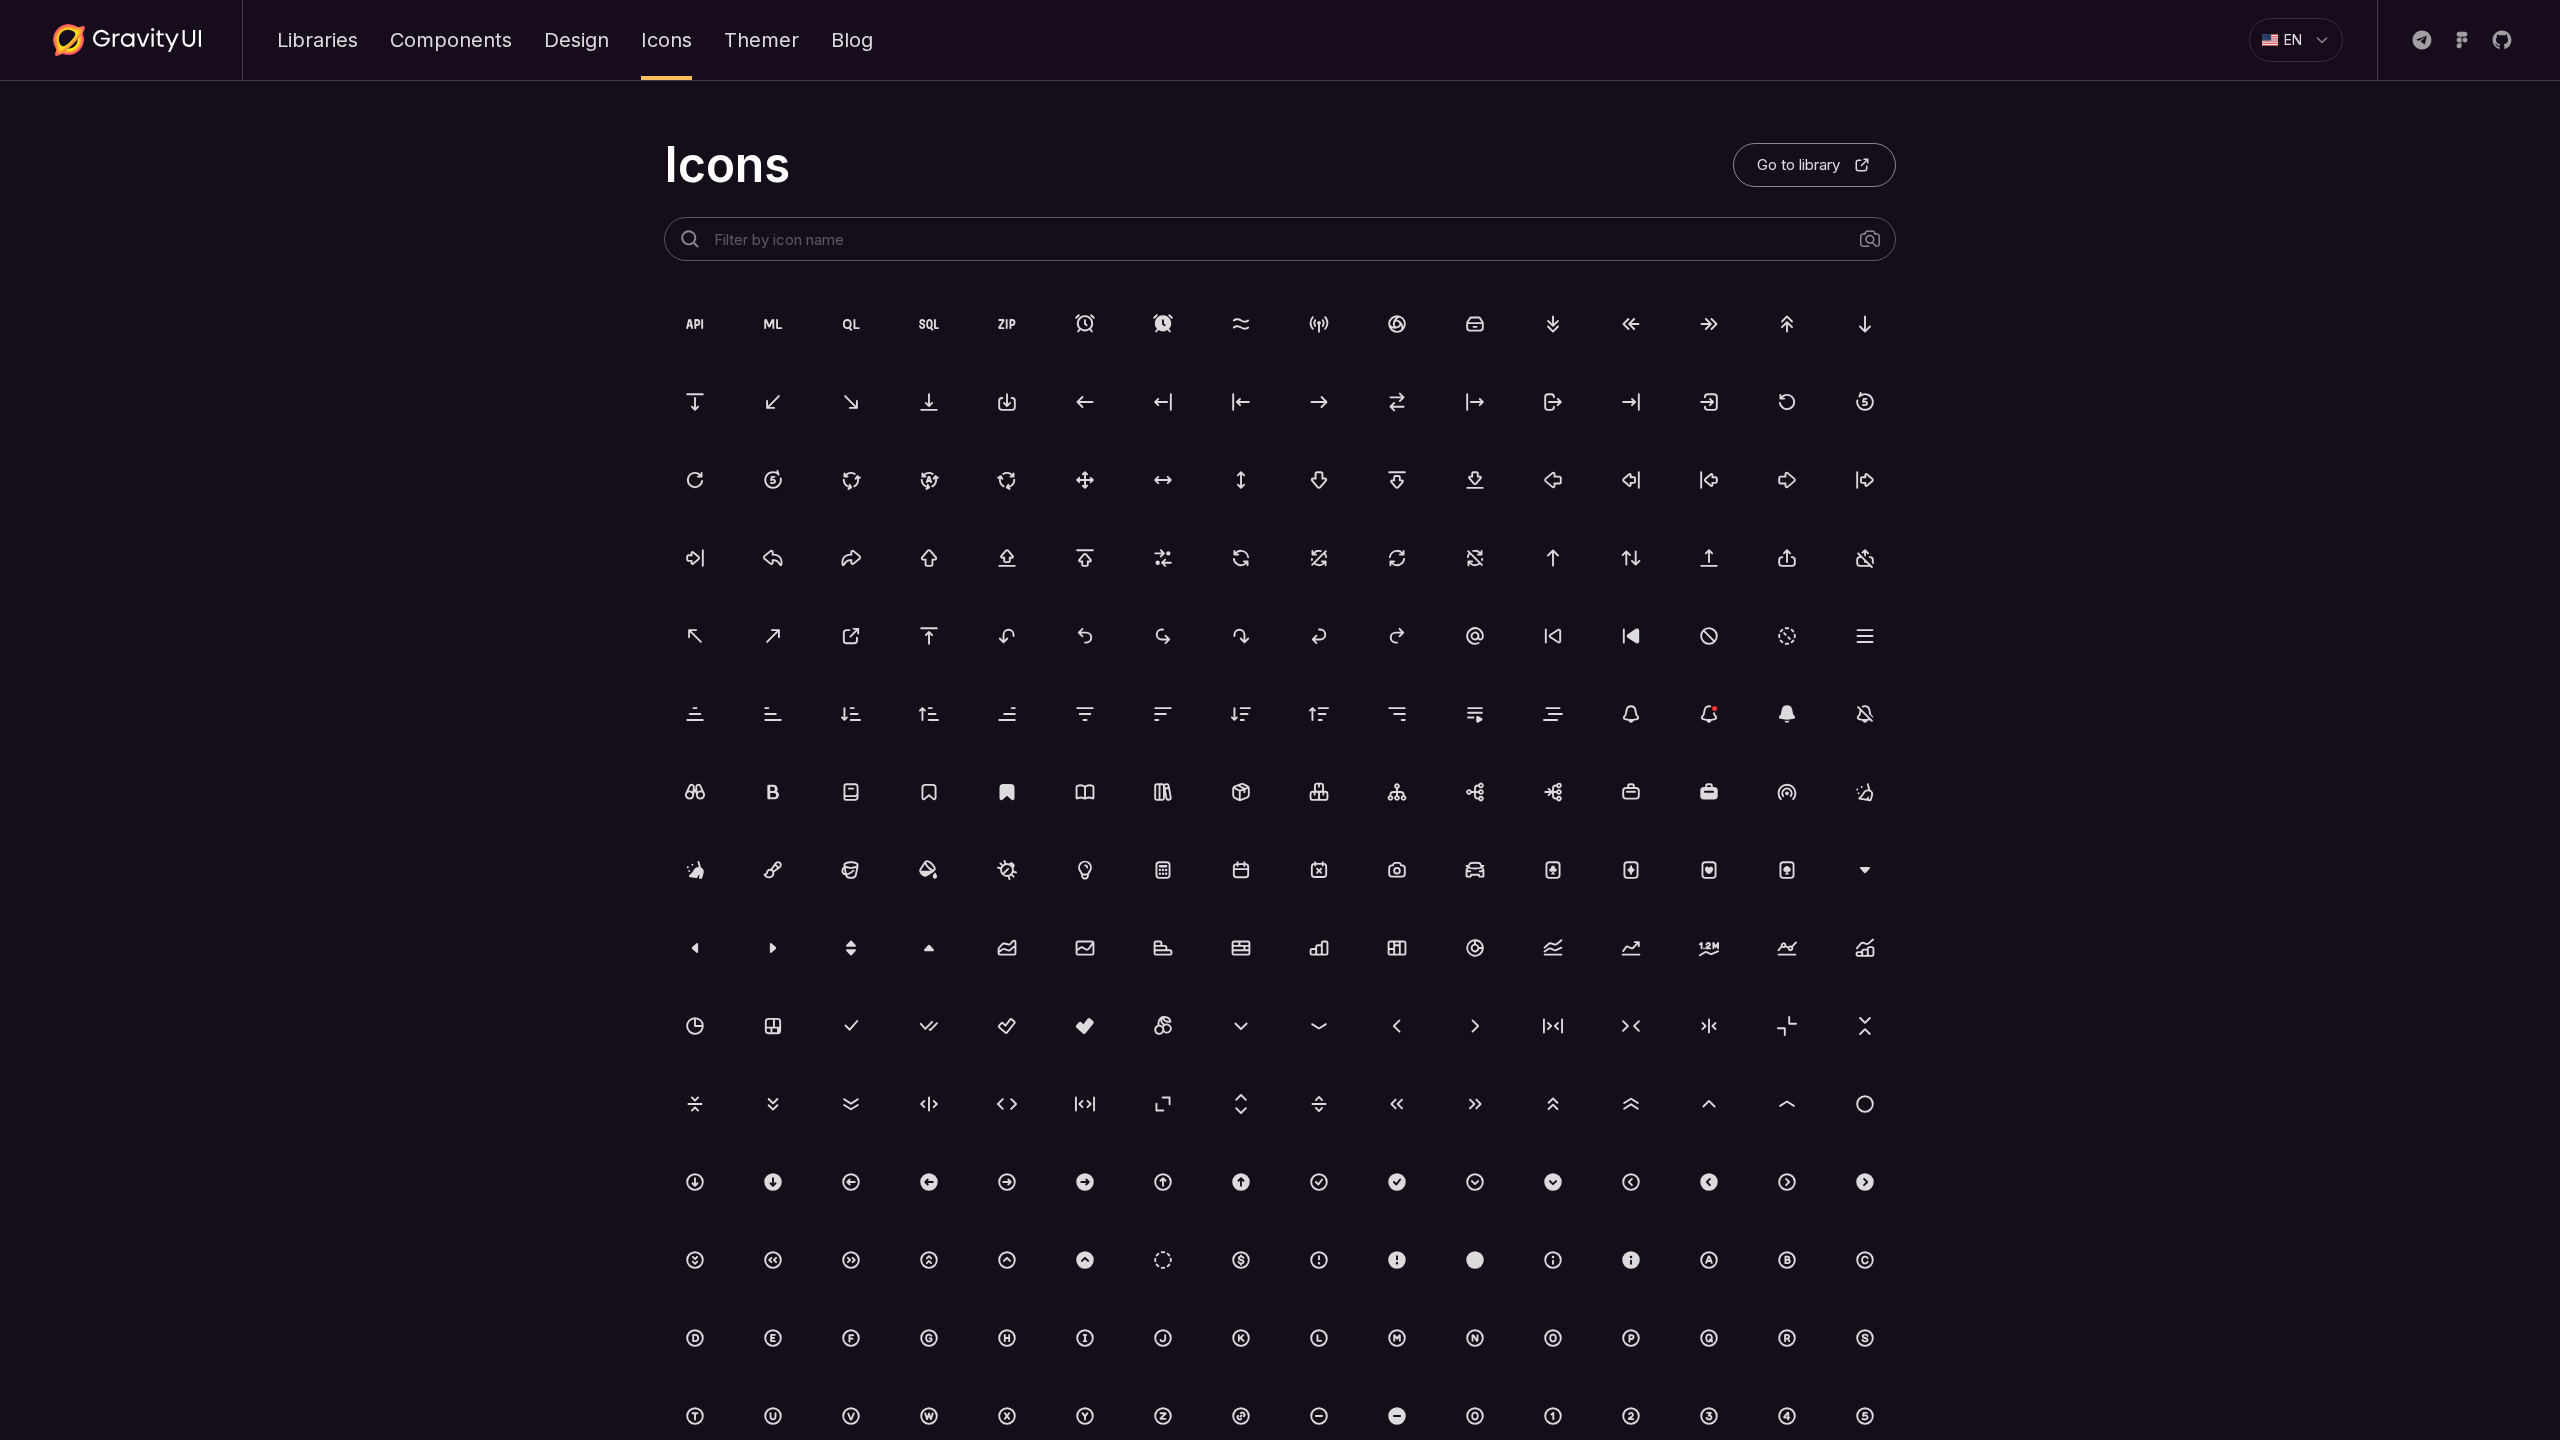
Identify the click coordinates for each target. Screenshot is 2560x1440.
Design (576, 40)
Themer (761, 40)
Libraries (317, 40)
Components (451, 40)
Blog (852, 40)
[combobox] (2288, 40)
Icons (666, 40)
